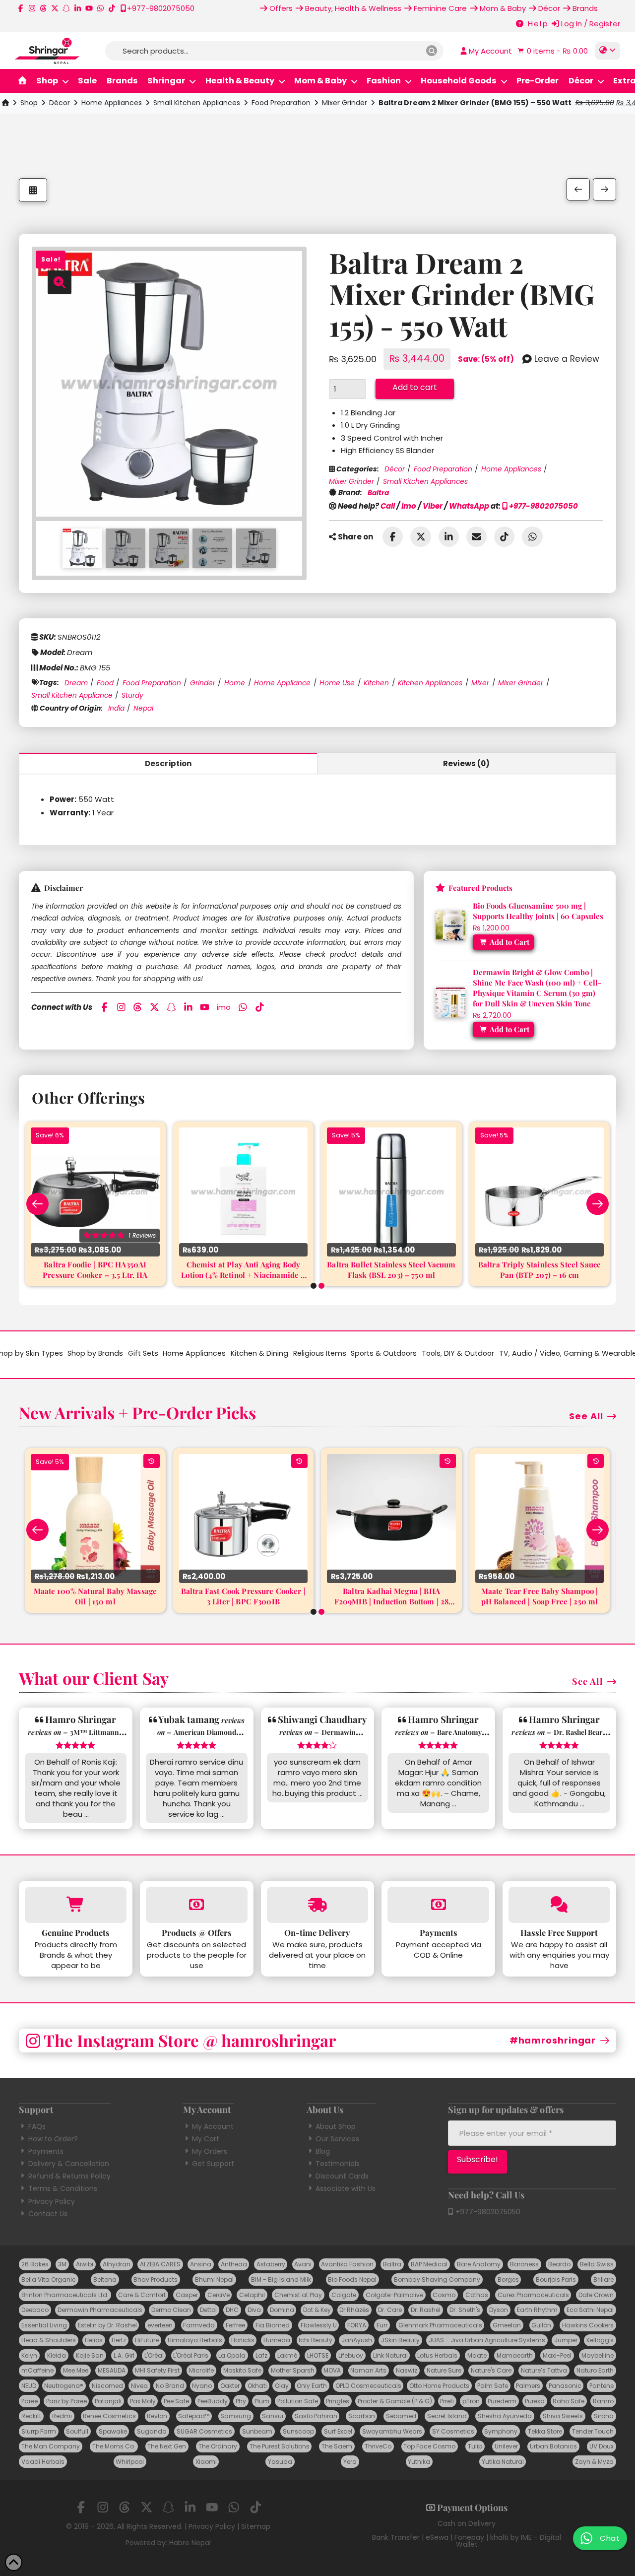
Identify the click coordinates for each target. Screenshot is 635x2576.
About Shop (336, 2126)
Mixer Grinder (345, 103)
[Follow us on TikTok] (112, 8)
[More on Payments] (438, 1905)
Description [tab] (168, 763)
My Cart (206, 2139)
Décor (60, 103)
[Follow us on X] (55, 8)
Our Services (337, 2139)
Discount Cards (342, 2176)
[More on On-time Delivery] (318, 1905)
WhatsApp (469, 506)
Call (388, 506)
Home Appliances (112, 103)
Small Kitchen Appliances (197, 103)
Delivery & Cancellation (68, 2164)
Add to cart (415, 387)
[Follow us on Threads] (43, 8)
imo (409, 506)
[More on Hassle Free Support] (559, 1905)
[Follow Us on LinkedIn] (78, 8)
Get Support (213, 2164)
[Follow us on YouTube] (89, 8)
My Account (213, 2126)
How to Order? (53, 2139)
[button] (552, 51)
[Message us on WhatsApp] (100, 8)
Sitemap (256, 2526)
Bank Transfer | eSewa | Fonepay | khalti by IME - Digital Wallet (467, 2541)
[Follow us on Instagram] (32, 8)
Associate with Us (346, 2188)
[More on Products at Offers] (197, 1905)
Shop (29, 103)
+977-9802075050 (543, 506)
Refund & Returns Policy (69, 2176)
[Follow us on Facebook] (21, 8)
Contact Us (48, 2214)
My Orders (210, 2151)
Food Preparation (281, 103)
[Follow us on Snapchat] (66, 8)
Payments (46, 2151)
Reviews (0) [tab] (467, 763)
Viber (433, 506)
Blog (323, 2151)
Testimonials (338, 2164)
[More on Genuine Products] (76, 1905)
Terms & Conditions (63, 2188)
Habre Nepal (190, 2543)
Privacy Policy (51, 2201)
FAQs (37, 2126)
